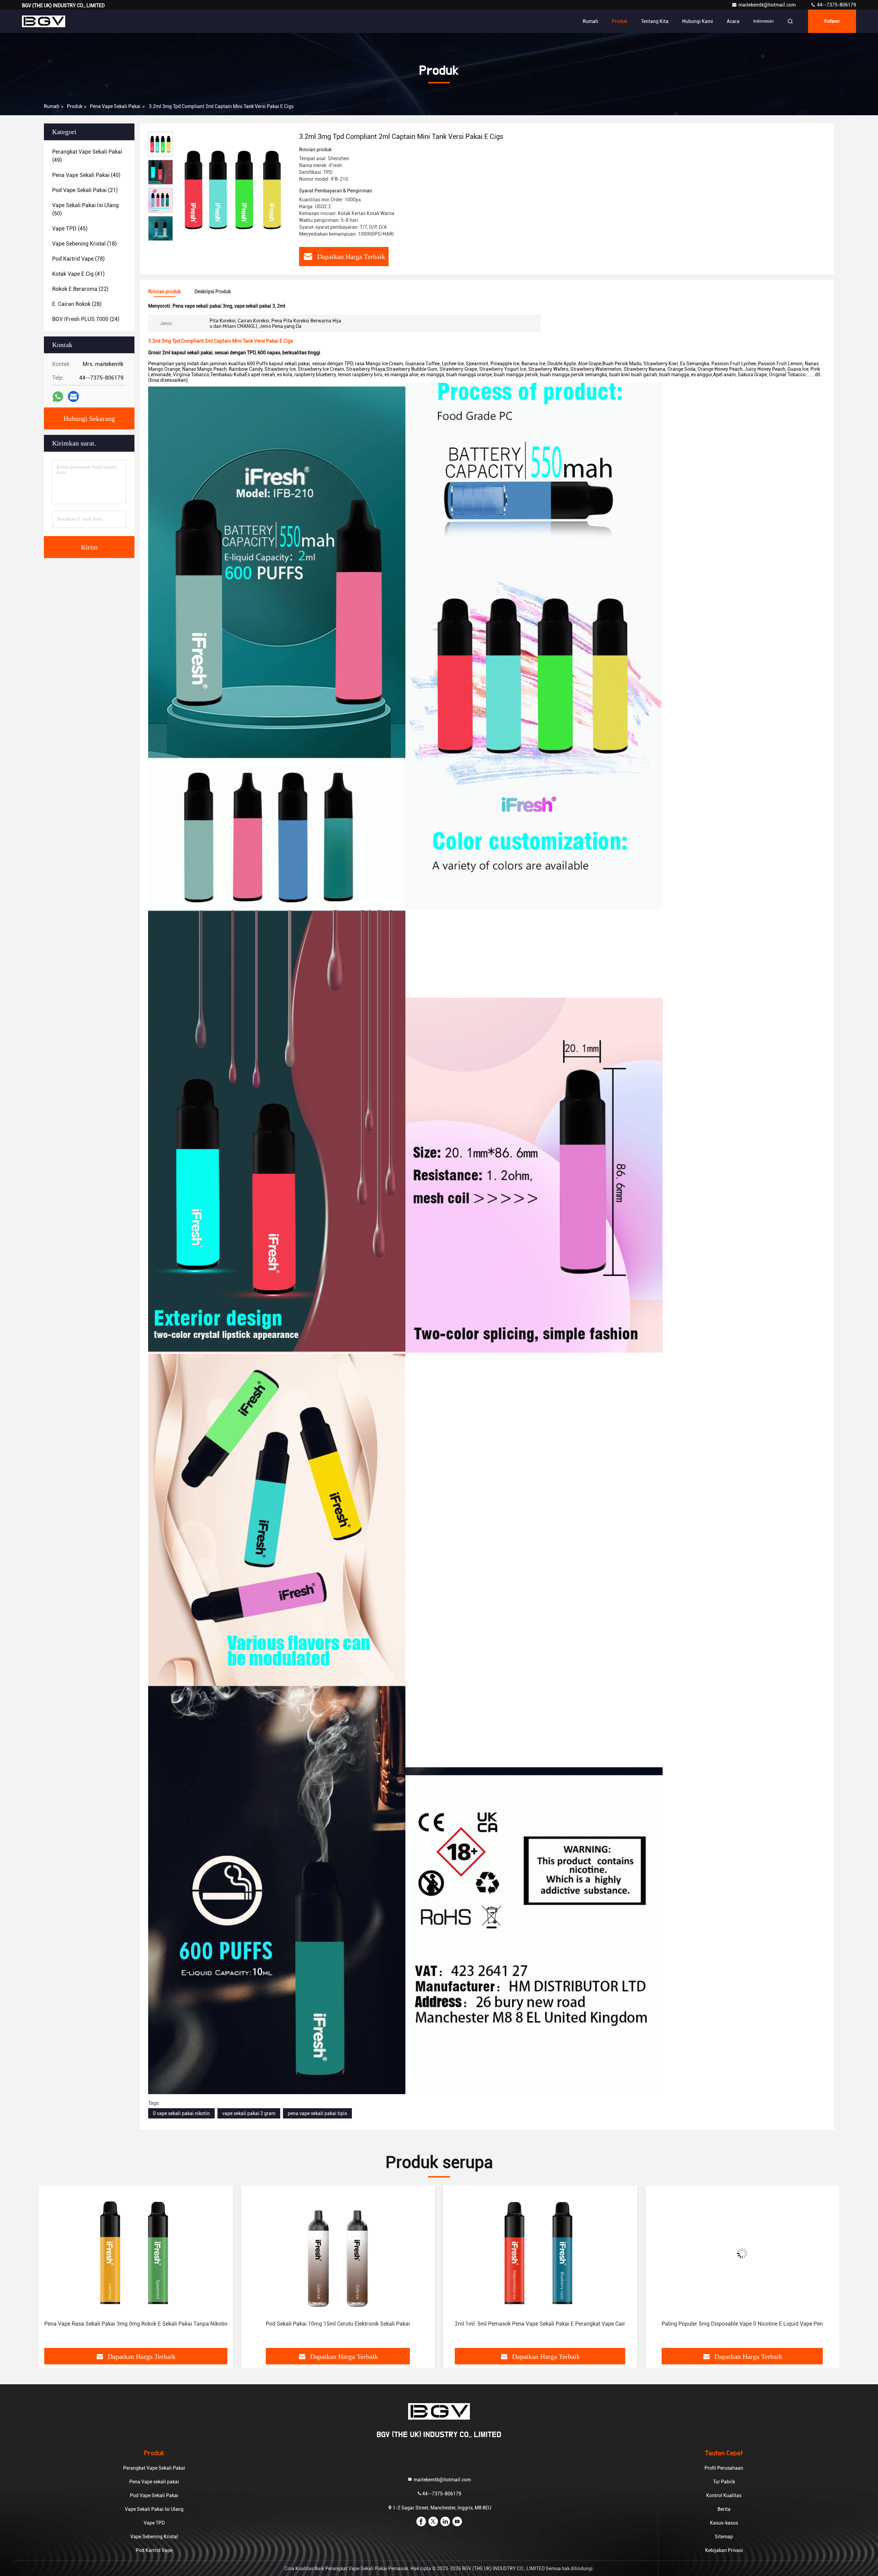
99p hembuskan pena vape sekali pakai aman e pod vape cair (540, 2324)
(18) (84, 244)
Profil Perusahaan (724, 2468)
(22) (80, 289)
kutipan (832, 21)
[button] (51, 2269)
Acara (733, 21)
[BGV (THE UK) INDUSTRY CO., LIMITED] (44, 21)
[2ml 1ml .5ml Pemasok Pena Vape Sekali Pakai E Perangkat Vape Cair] (136, 2253)
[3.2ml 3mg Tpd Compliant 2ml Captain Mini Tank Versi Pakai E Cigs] (233, 189)
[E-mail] (73, 396)
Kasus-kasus (724, 2523)
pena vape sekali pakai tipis (317, 2113)
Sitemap (724, 2537)
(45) (70, 229)
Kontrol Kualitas (724, 2495)
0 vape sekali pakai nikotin (181, 2113)
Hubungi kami (698, 21)
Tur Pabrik (724, 2482)
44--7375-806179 (836, 5)
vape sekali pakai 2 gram (249, 2113)
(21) (85, 190)
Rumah (590, 21)
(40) (86, 175)
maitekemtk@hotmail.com (768, 5)
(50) (85, 209)
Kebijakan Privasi (724, 2550)
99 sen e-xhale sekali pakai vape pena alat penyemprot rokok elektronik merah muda (736, 2328)
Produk (620, 21)
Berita (724, 2509)
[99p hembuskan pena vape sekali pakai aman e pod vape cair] (540, 2253)
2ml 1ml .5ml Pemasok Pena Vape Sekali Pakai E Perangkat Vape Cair (136, 2324)
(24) (86, 319)
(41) (78, 274)
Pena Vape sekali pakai (115, 106)
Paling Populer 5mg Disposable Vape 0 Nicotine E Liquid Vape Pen (338, 2324)
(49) (87, 156)
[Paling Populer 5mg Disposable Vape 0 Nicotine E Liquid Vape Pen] (338, 2253)
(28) (77, 304)
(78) (78, 259)
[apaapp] (58, 397)
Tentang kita (655, 21)
